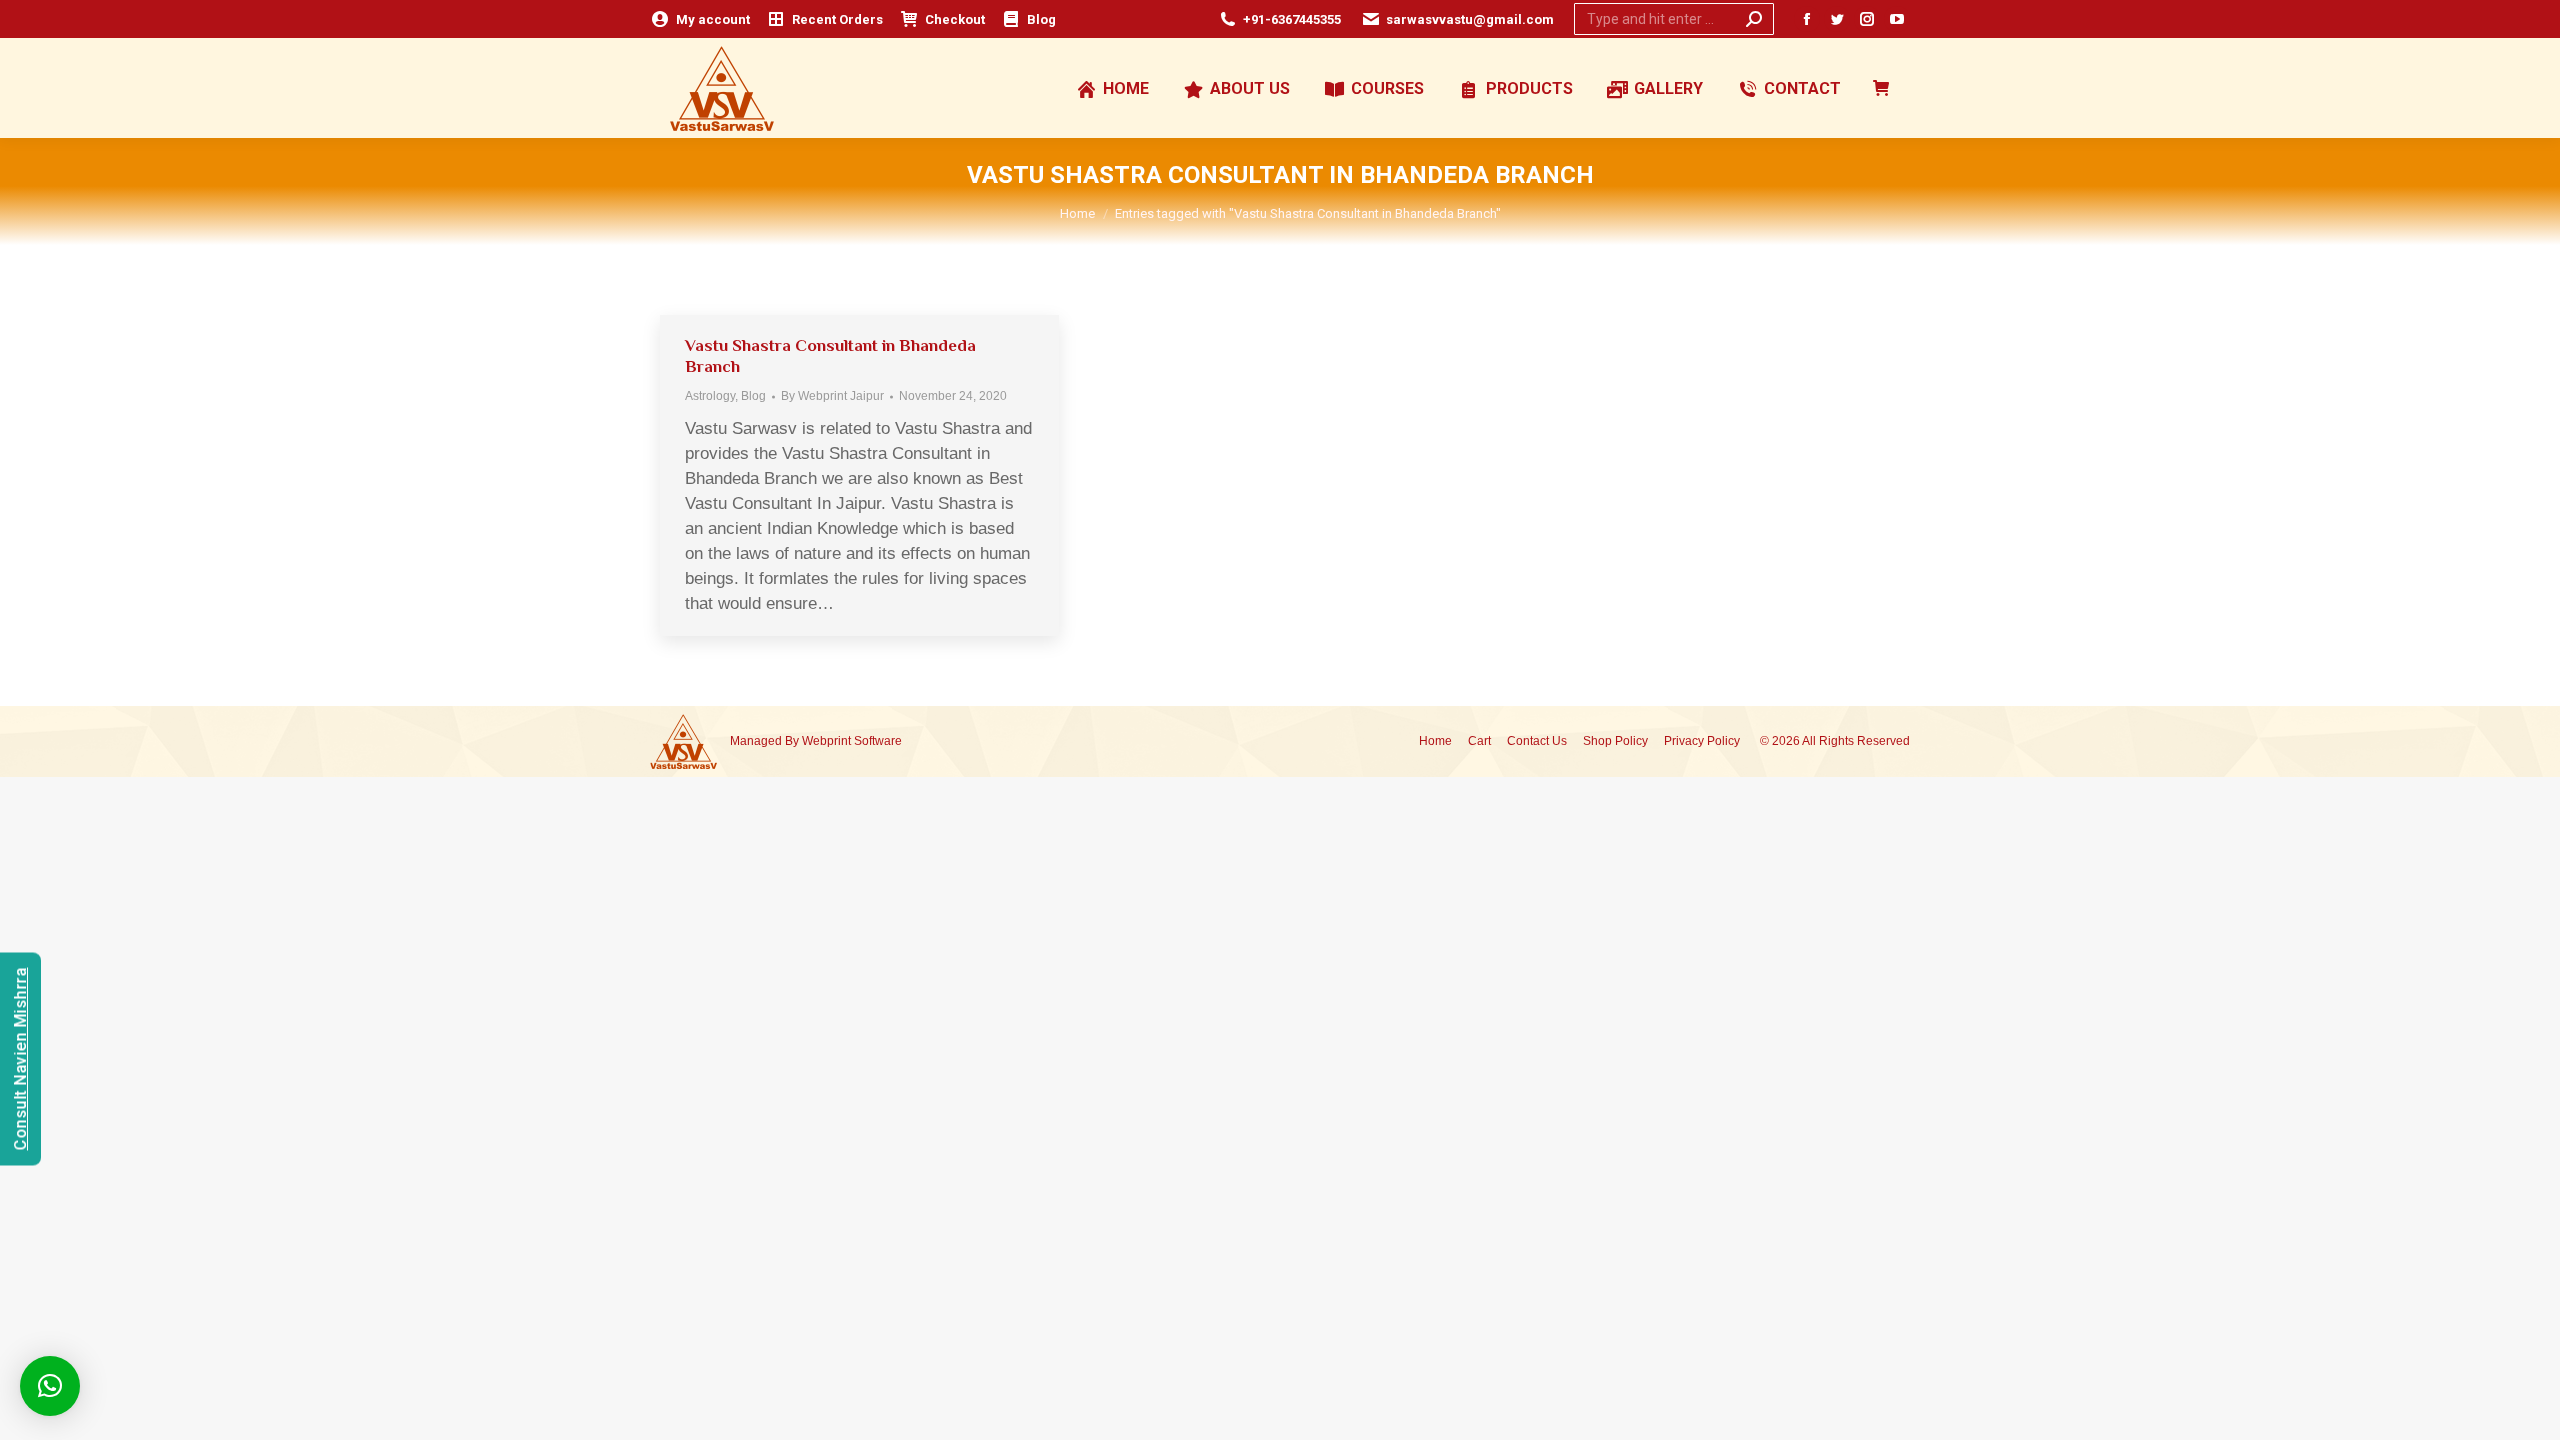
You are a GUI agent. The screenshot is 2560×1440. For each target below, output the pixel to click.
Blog (753, 396)
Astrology (710, 396)
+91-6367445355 (1292, 19)
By (832, 396)
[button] (50, 1386)
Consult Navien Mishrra (20, 1059)
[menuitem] (700, 19)
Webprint (826, 741)
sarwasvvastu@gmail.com (1470, 19)
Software (878, 741)
